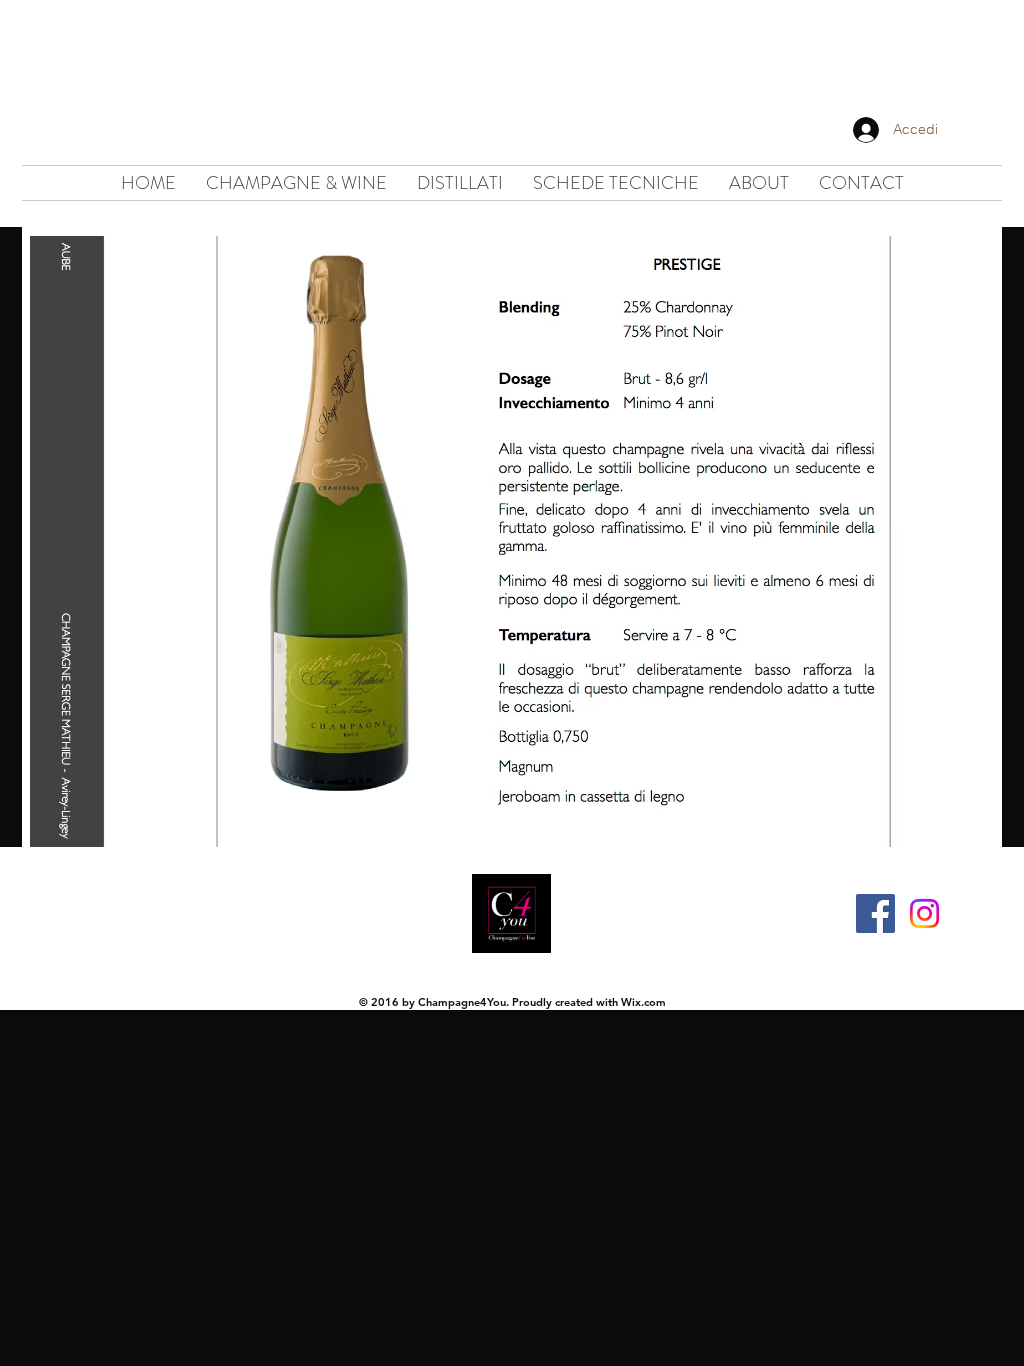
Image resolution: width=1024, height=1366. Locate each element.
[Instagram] (924, 913)
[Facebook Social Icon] (875, 913)
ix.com (649, 1002)
